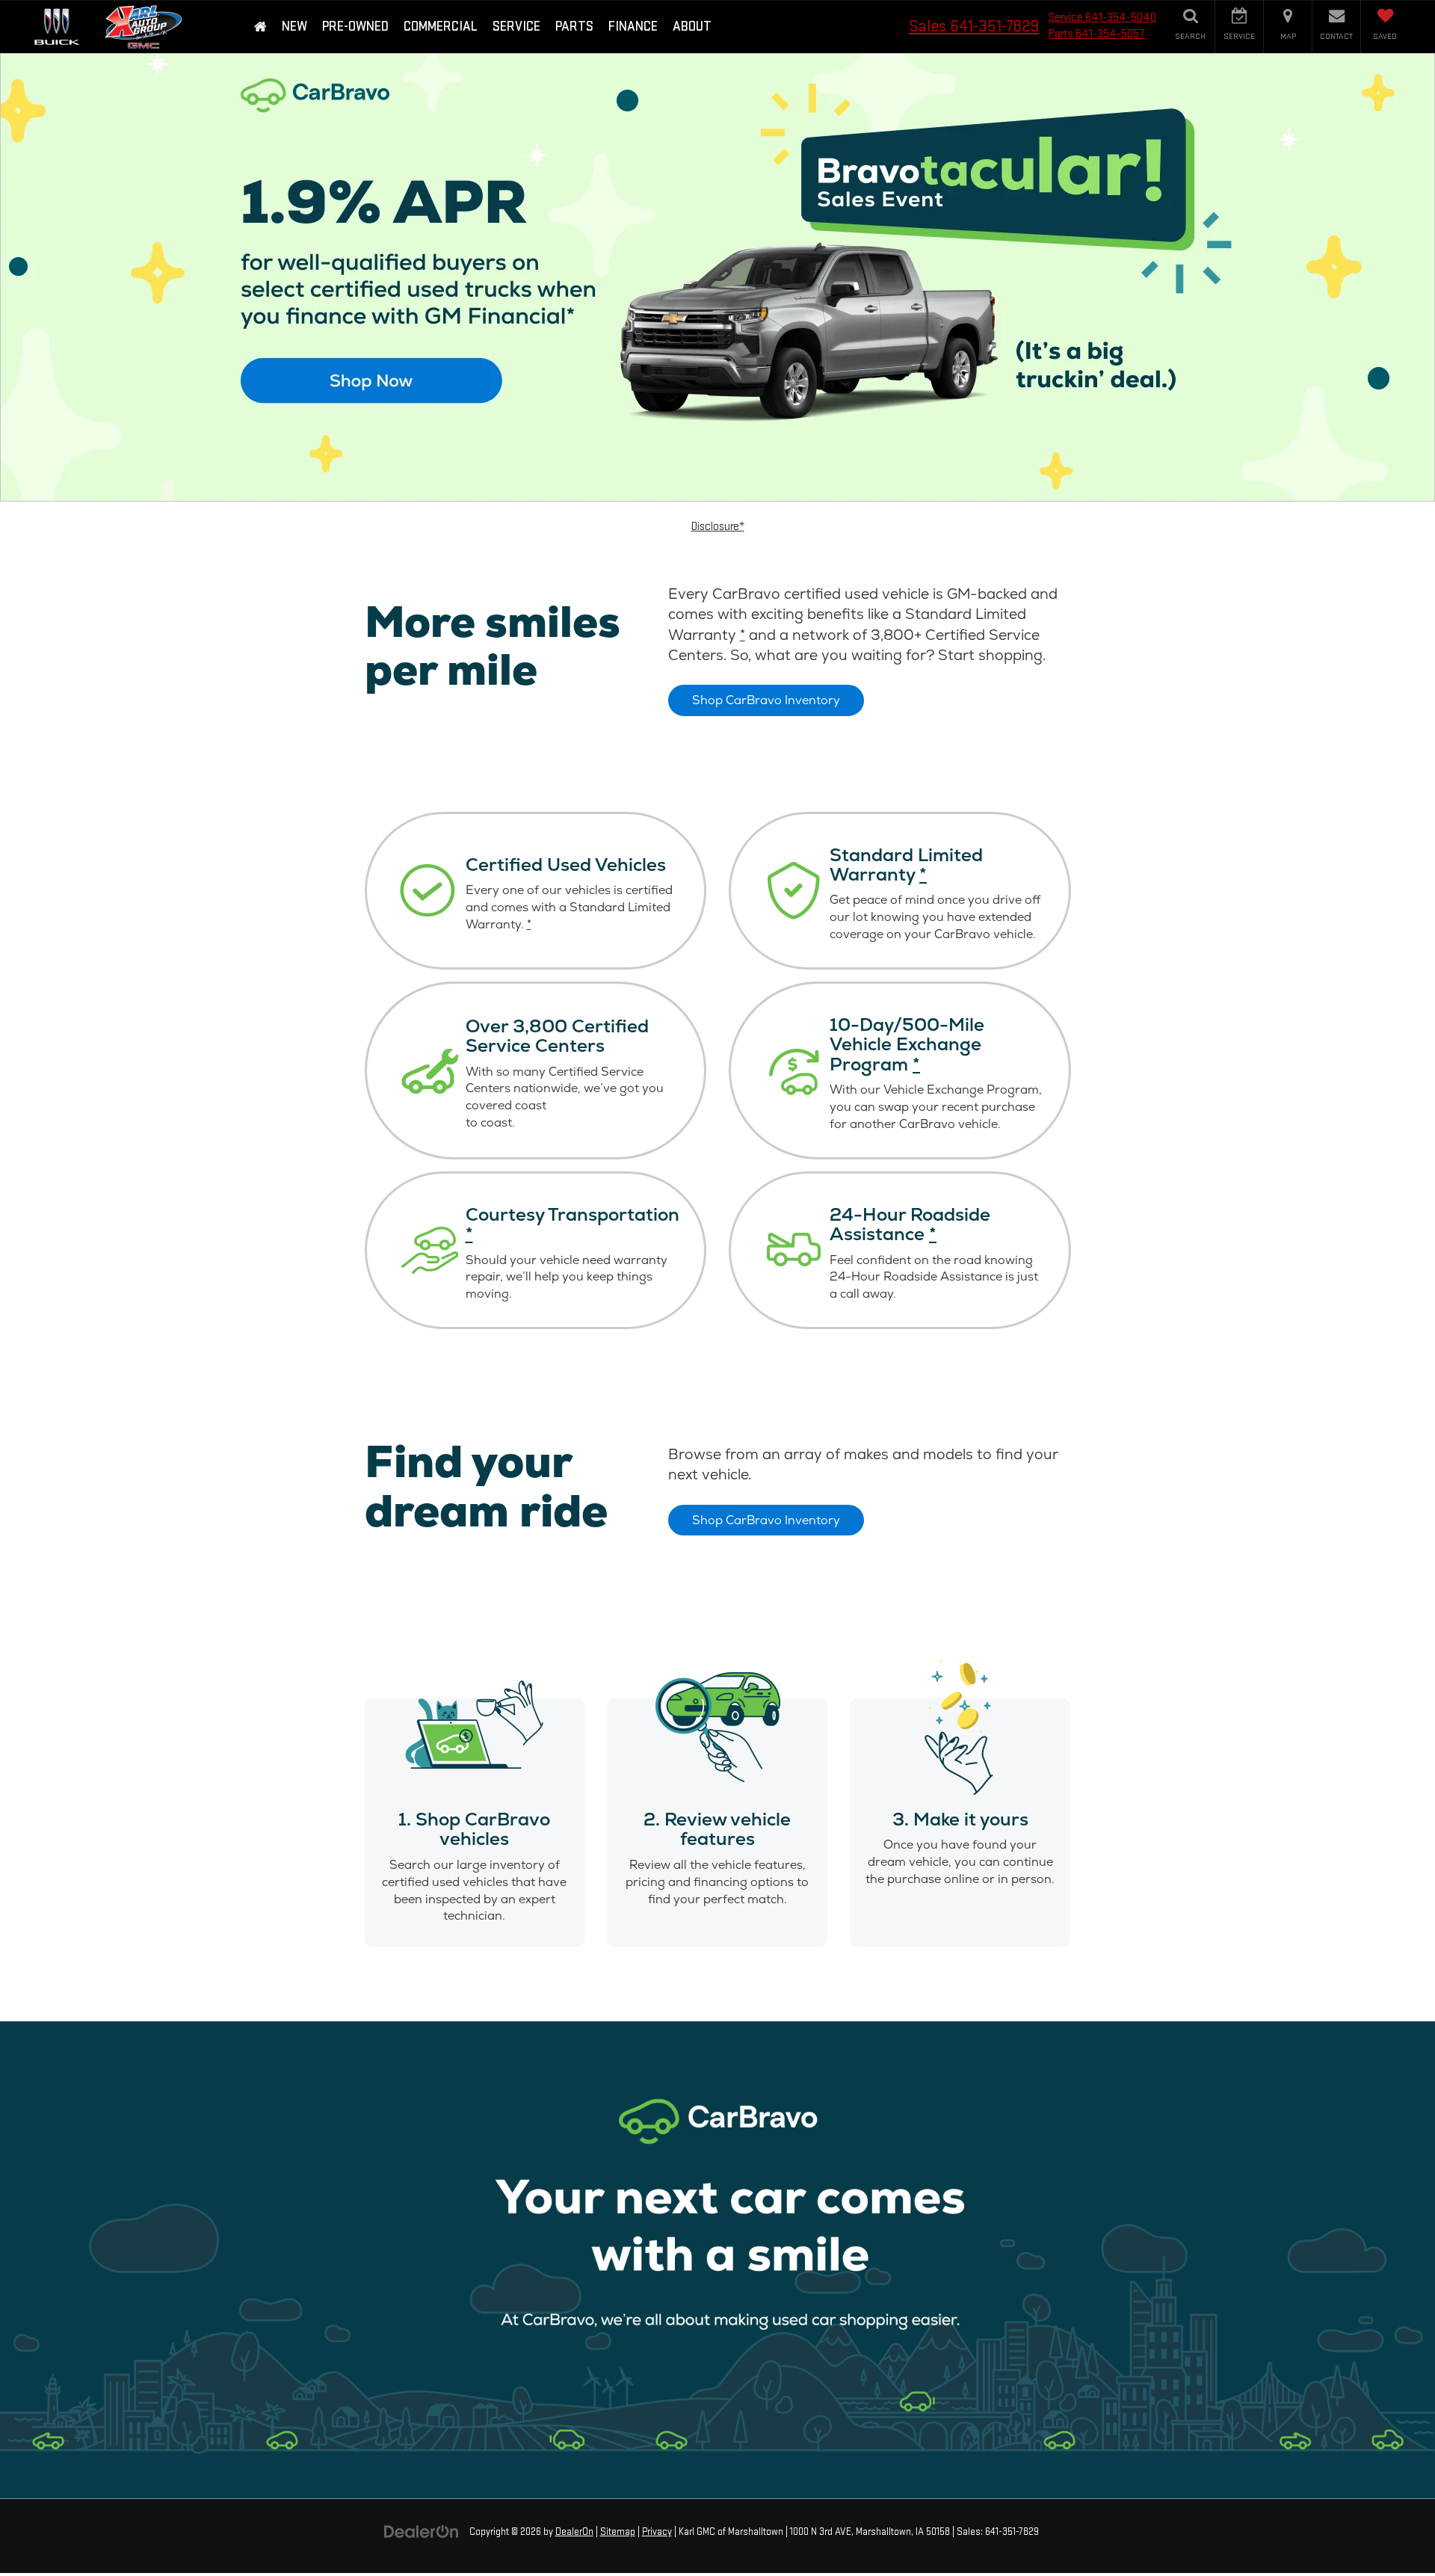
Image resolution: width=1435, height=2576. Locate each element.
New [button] (294, 27)
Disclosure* (718, 527)
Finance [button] (633, 27)
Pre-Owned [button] (355, 27)
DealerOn (574, 2532)
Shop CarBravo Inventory (766, 700)
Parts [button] (574, 27)
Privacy (657, 2532)
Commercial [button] (441, 27)
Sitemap (618, 2532)
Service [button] (516, 27)
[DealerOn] (422, 2532)
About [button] (692, 27)
